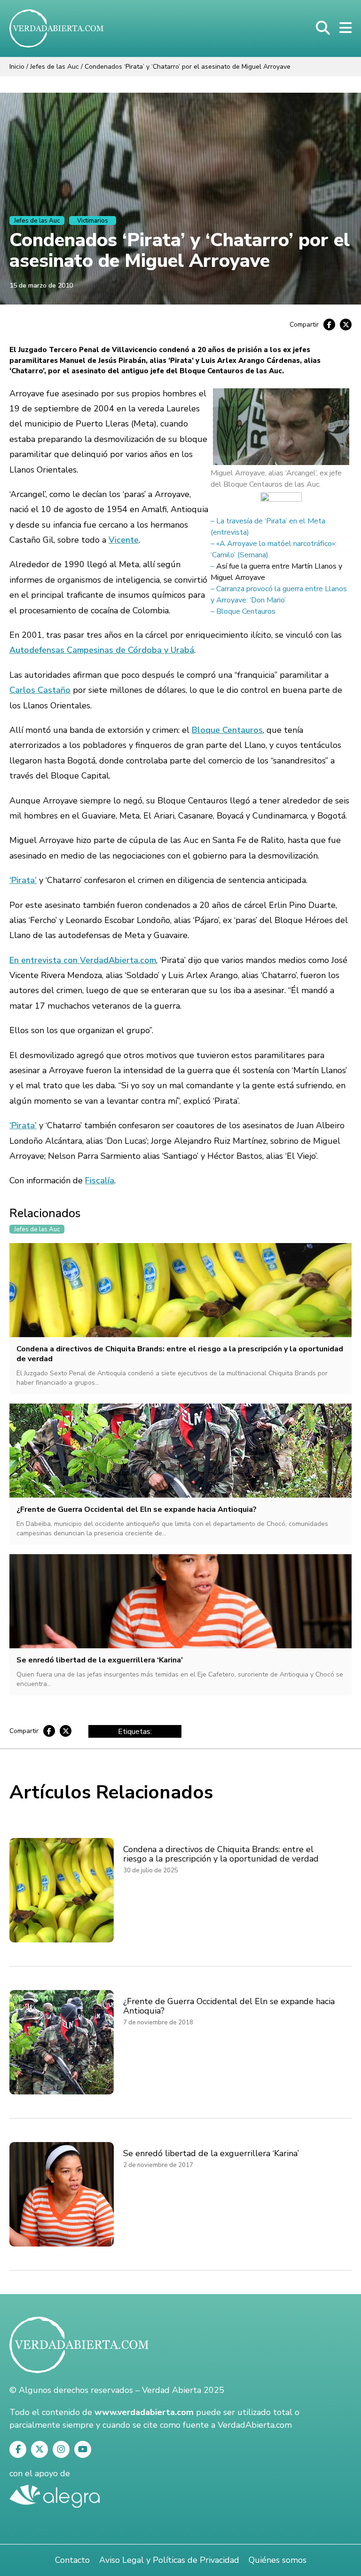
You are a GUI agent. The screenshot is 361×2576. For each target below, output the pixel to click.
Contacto (72, 2560)
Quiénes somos (278, 2560)
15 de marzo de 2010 (41, 285)
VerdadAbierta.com (255, 2425)
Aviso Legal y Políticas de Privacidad (169, 2560)
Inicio (17, 67)
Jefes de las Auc (55, 67)
